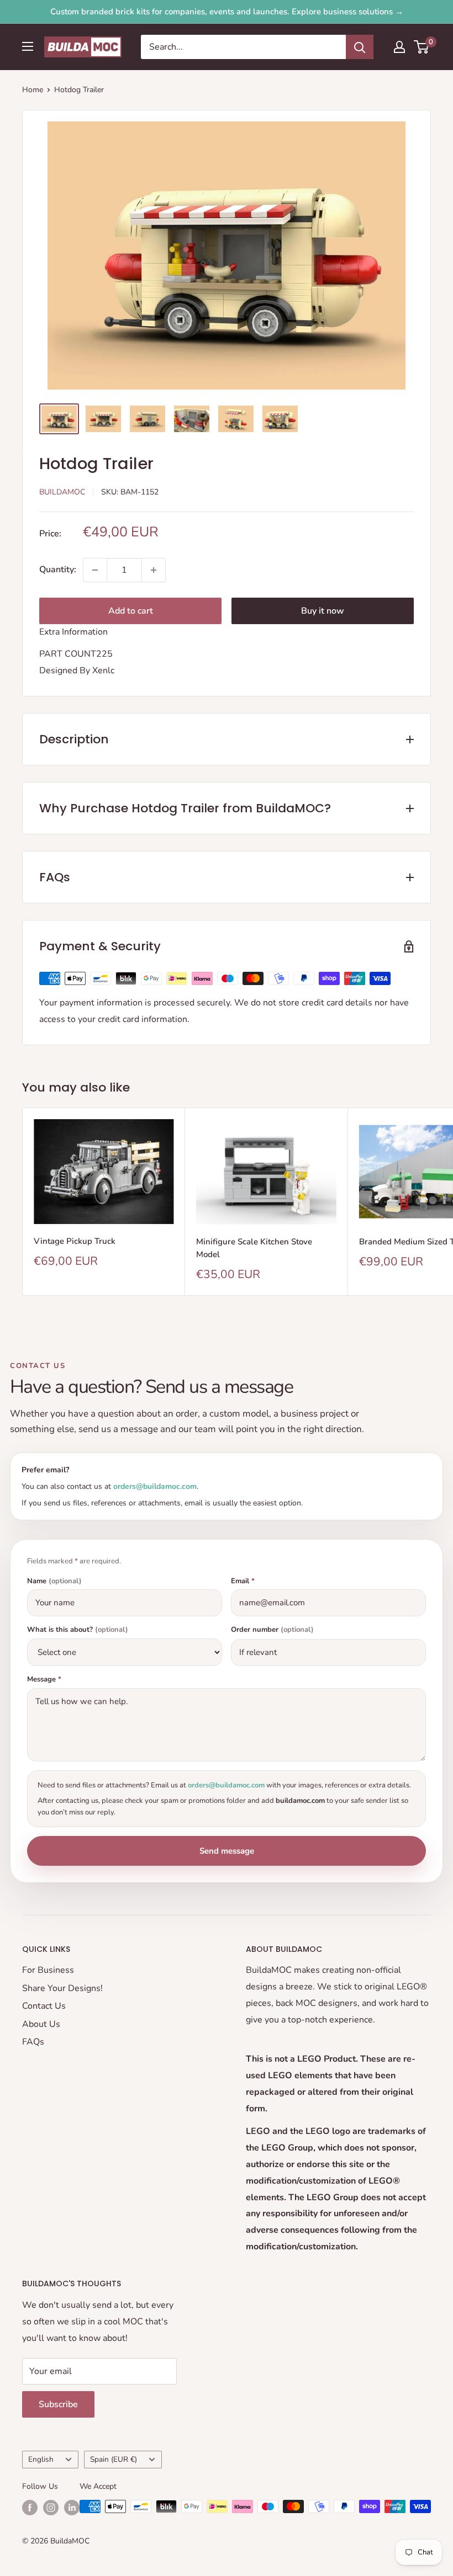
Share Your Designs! (62, 1988)
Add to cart (131, 611)
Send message (227, 1851)
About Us (41, 2024)
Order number (272, 1630)
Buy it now (323, 611)
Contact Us (44, 2006)
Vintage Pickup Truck (75, 1241)
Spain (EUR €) (114, 2459)
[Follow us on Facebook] (30, 2508)
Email (243, 1581)
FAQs (33, 2042)
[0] (422, 47)
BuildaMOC (62, 492)
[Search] (360, 47)
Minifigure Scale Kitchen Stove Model (254, 1248)
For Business (48, 1970)
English (41, 2459)
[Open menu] (28, 46)
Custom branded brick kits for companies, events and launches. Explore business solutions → (227, 12)
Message (44, 1680)
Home (33, 90)
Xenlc (103, 670)
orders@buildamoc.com (155, 1486)
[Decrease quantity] (95, 570)
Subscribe (58, 2404)
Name (54, 1581)
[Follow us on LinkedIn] (72, 2508)
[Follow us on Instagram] (51, 2508)
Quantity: (58, 570)
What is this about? (78, 1630)
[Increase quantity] (154, 570)
